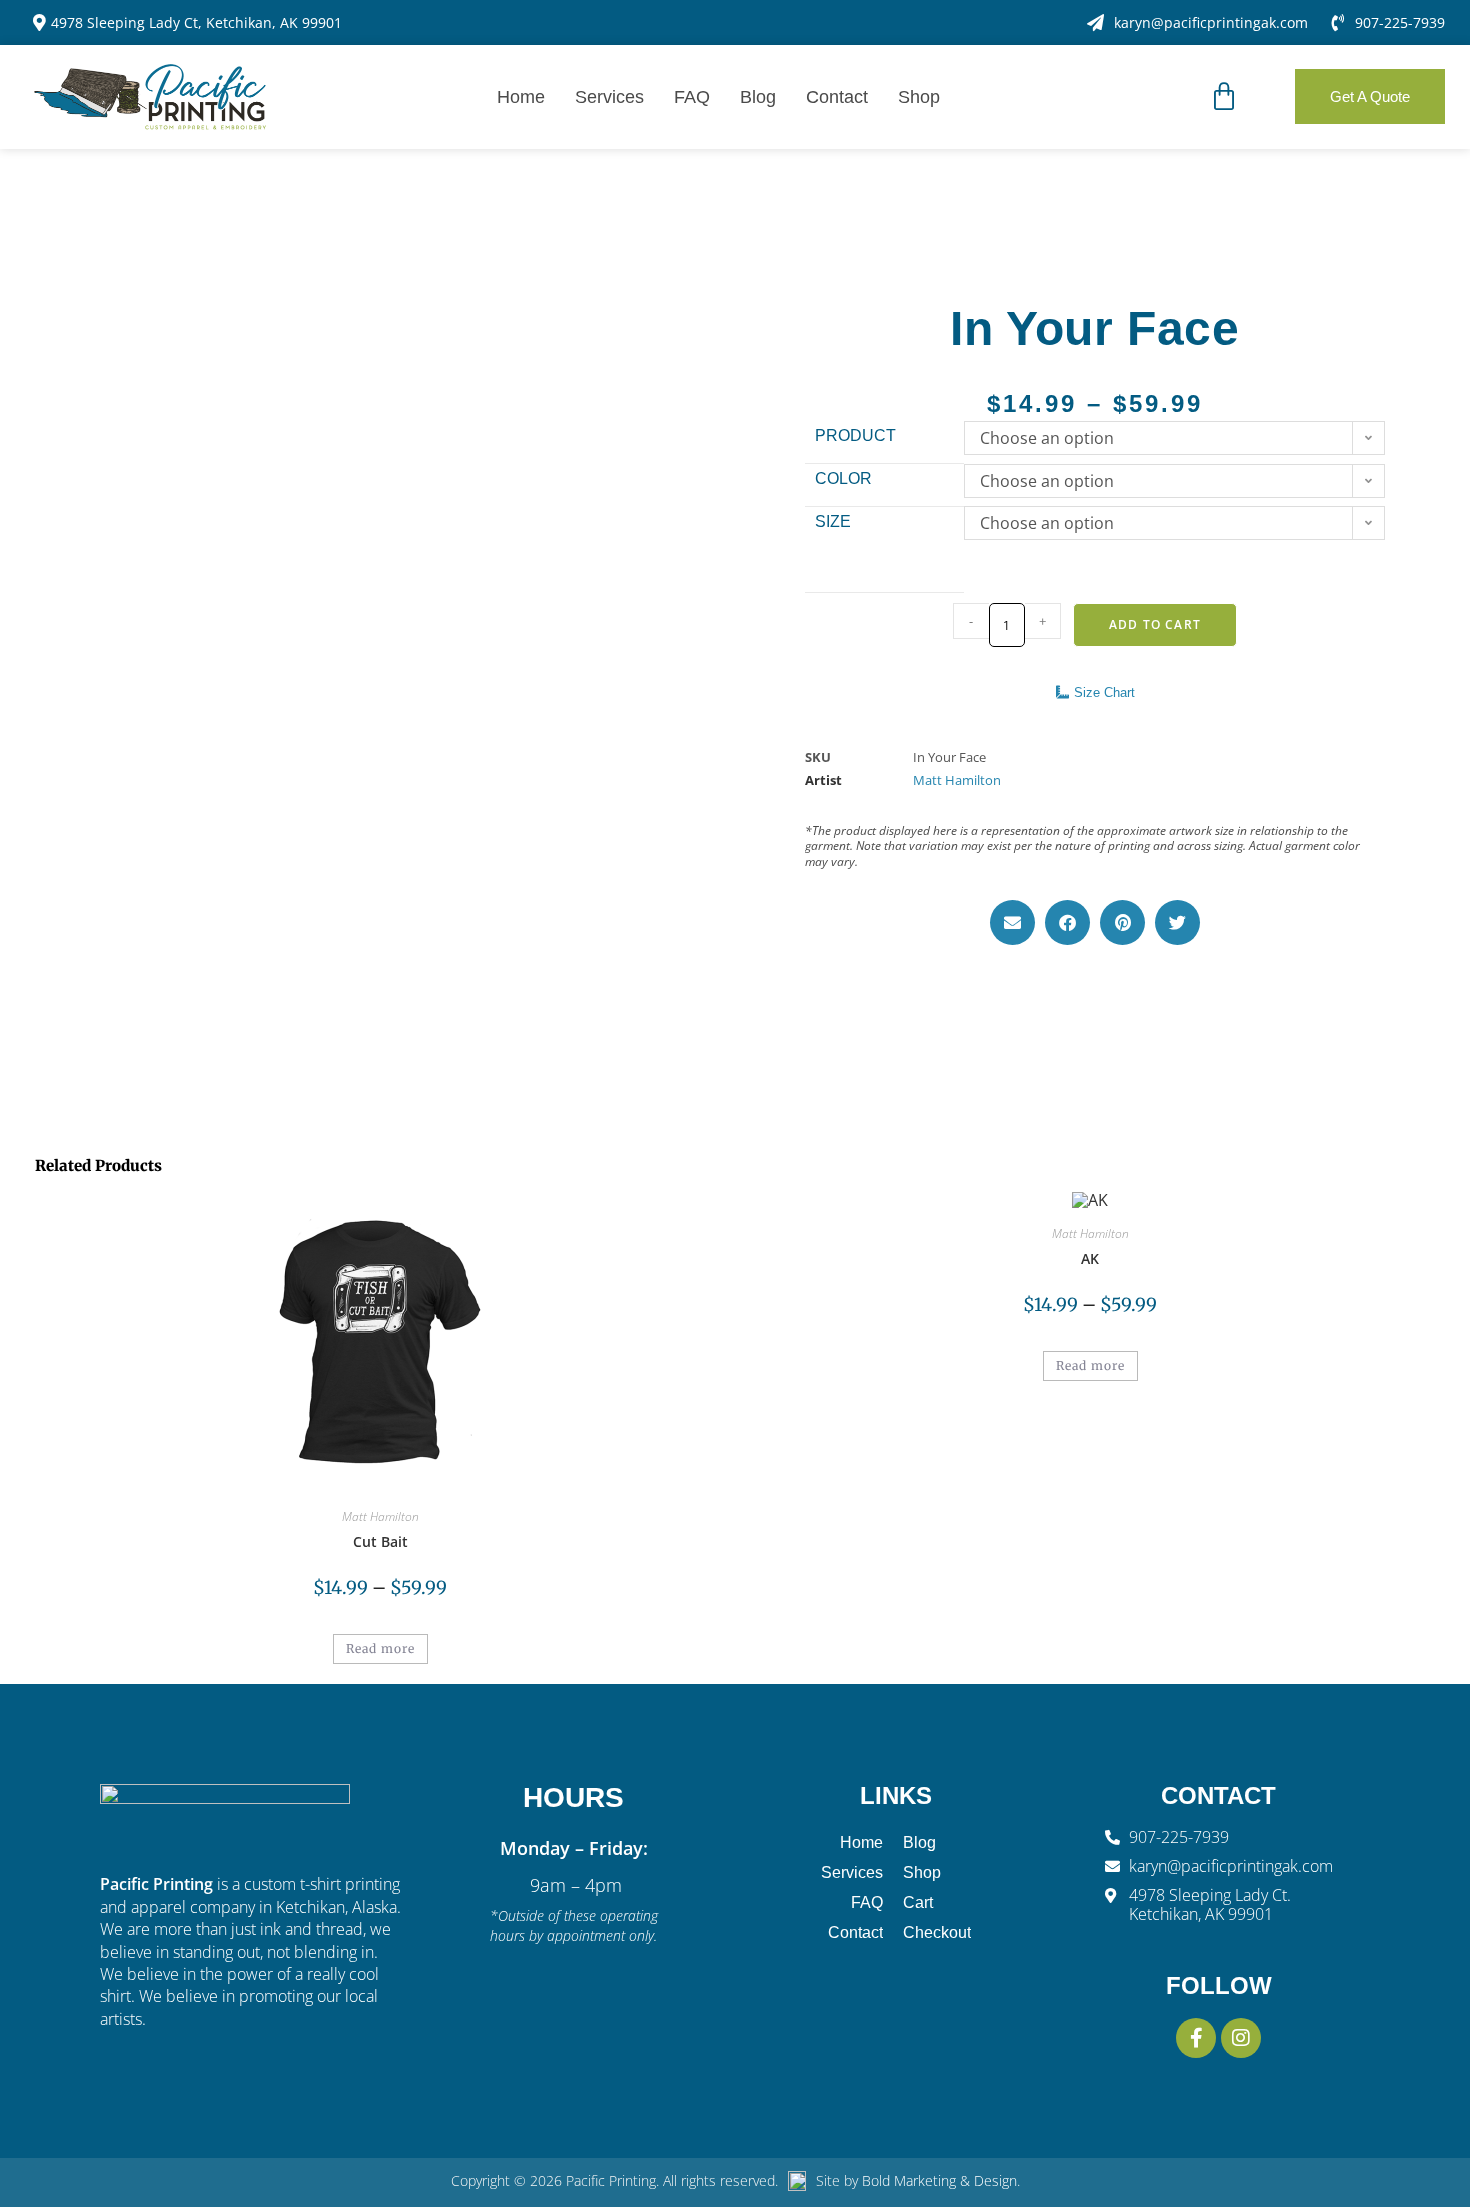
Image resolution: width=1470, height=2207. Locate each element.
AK (1090, 1258)
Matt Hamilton (957, 780)
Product (855, 435)
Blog (758, 97)
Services (609, 97)
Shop (919, 97)
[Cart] (1224, 97)
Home (521, 97)
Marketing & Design (955, 2180)
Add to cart (1155, 624)
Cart (918, 1902)
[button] (1012, 922)
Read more (380, 1648)
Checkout (937, 1932)
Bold (878, 2180)
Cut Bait (380, 1541)
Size (833, 521)
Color (843, 478)
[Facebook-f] (1196, 2038)
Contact (837, 97)
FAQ (692, 97)
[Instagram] (1241, 2038)
